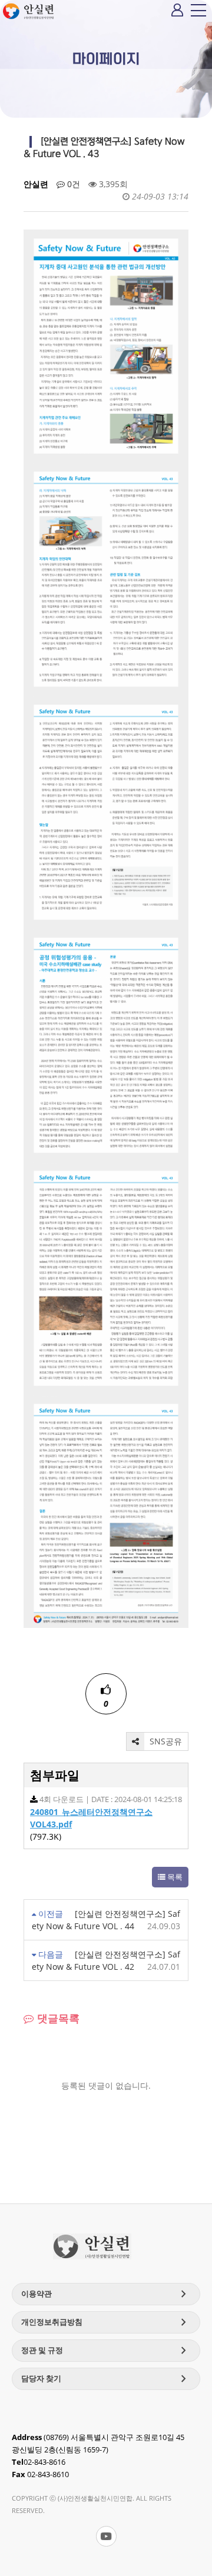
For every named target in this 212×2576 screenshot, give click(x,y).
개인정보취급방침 (106, 2322)
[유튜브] (106, 2536)
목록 (174, 1877)
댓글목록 (57, 2018)
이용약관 (106, 2294)
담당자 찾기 (106, 2379)
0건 (72, 184)
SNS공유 (165, 1741)
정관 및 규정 (106, 2351)
